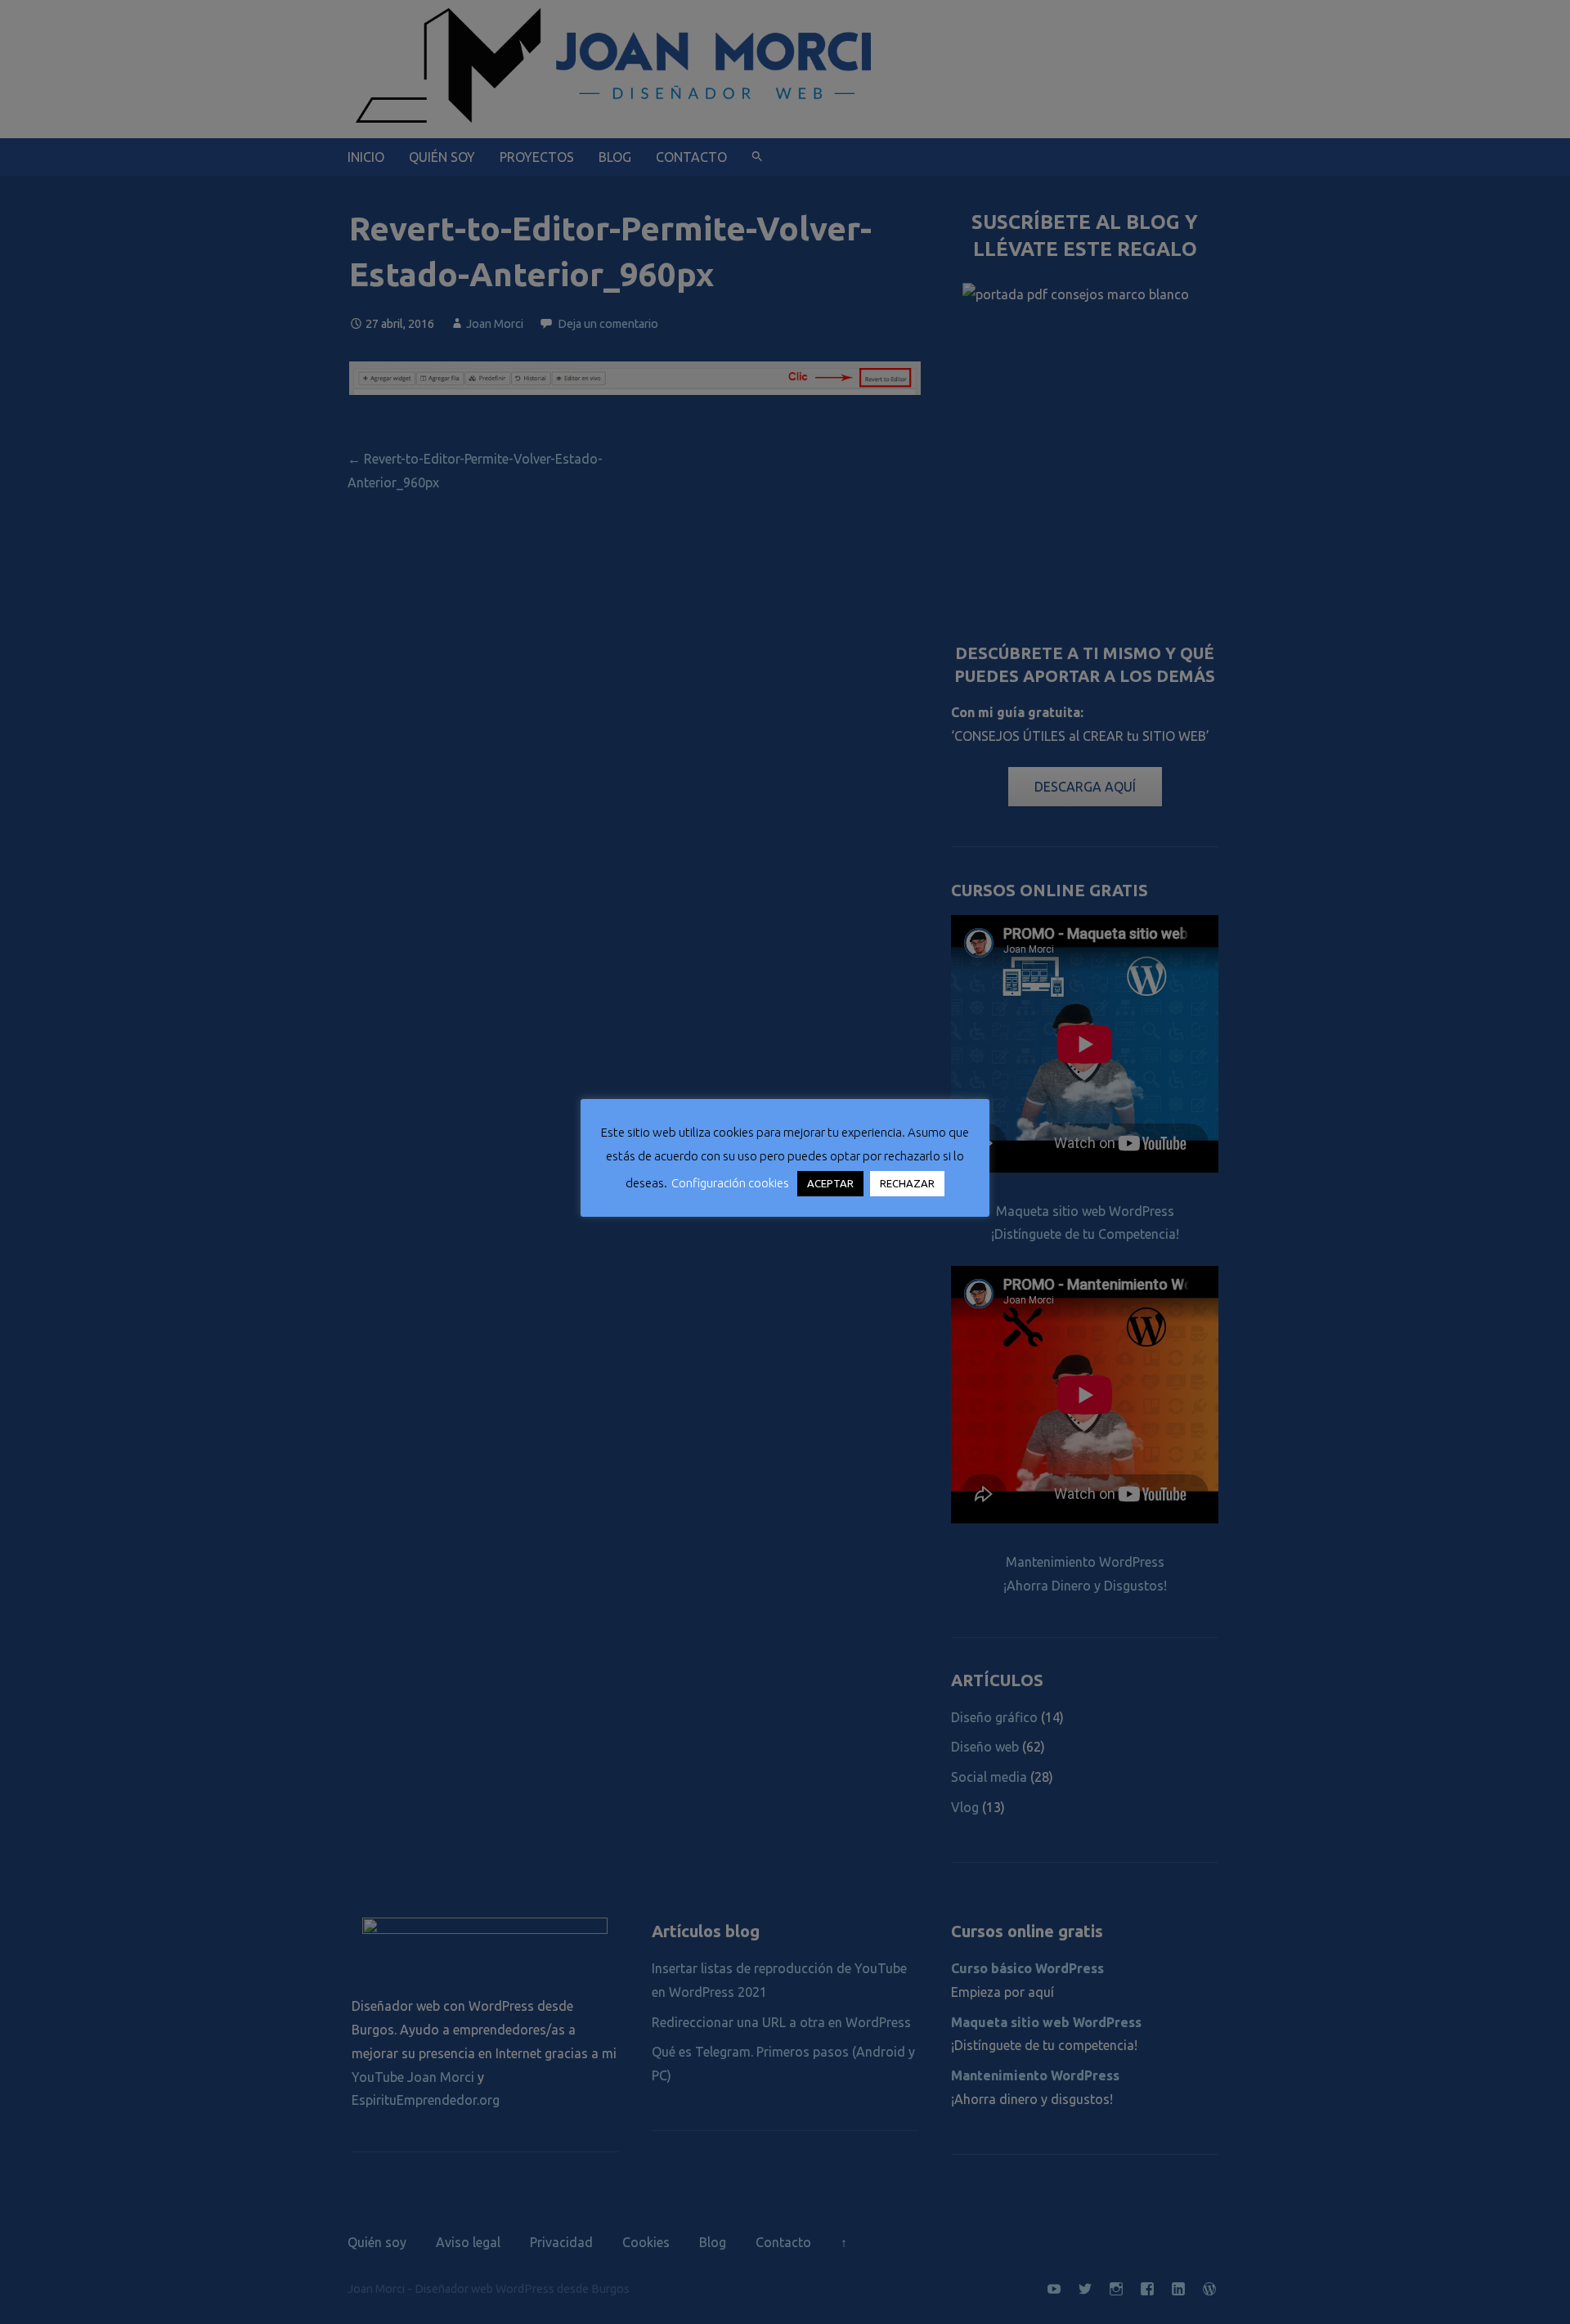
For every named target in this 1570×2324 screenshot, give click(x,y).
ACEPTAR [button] (830, 1183)
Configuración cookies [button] (730, 1183)
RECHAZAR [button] (907, 1183)
